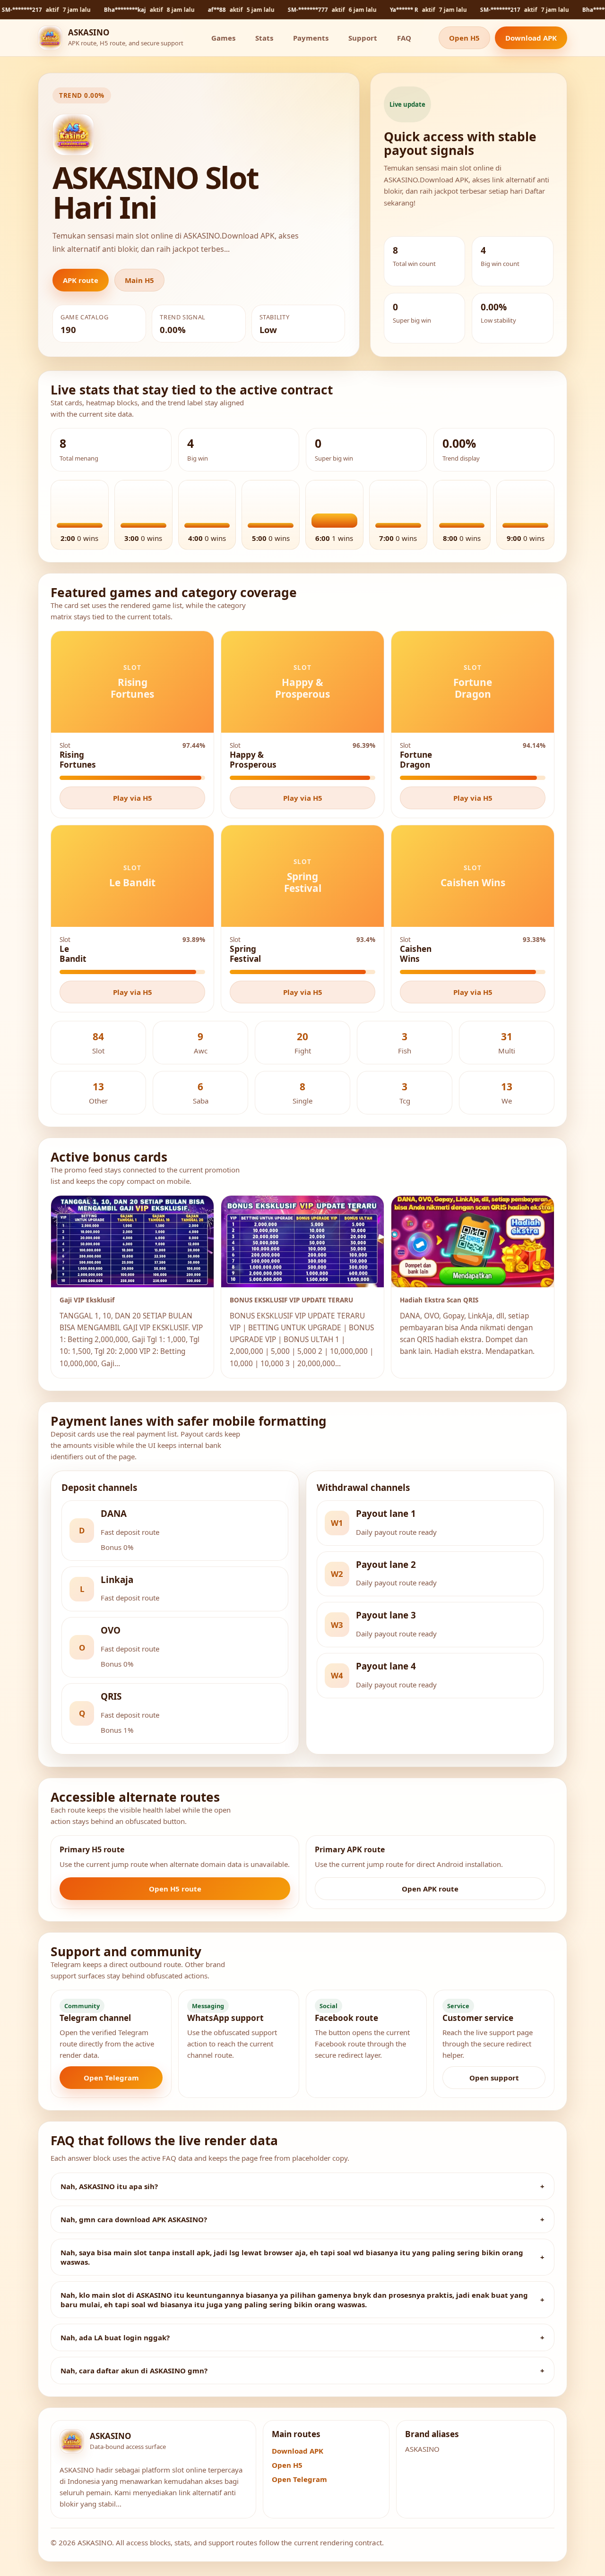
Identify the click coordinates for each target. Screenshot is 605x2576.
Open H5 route (175, 1889)
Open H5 (464, 38)
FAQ (404, 38)
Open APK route (430, 1889)
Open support (494, 2078)
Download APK (531, 38)
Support (363, 38)
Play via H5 (133, 798)
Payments (311, 38)
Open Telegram (111, 2078)
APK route (81, 280)
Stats (264, 38)
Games (223, 38)
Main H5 (139, 280)
